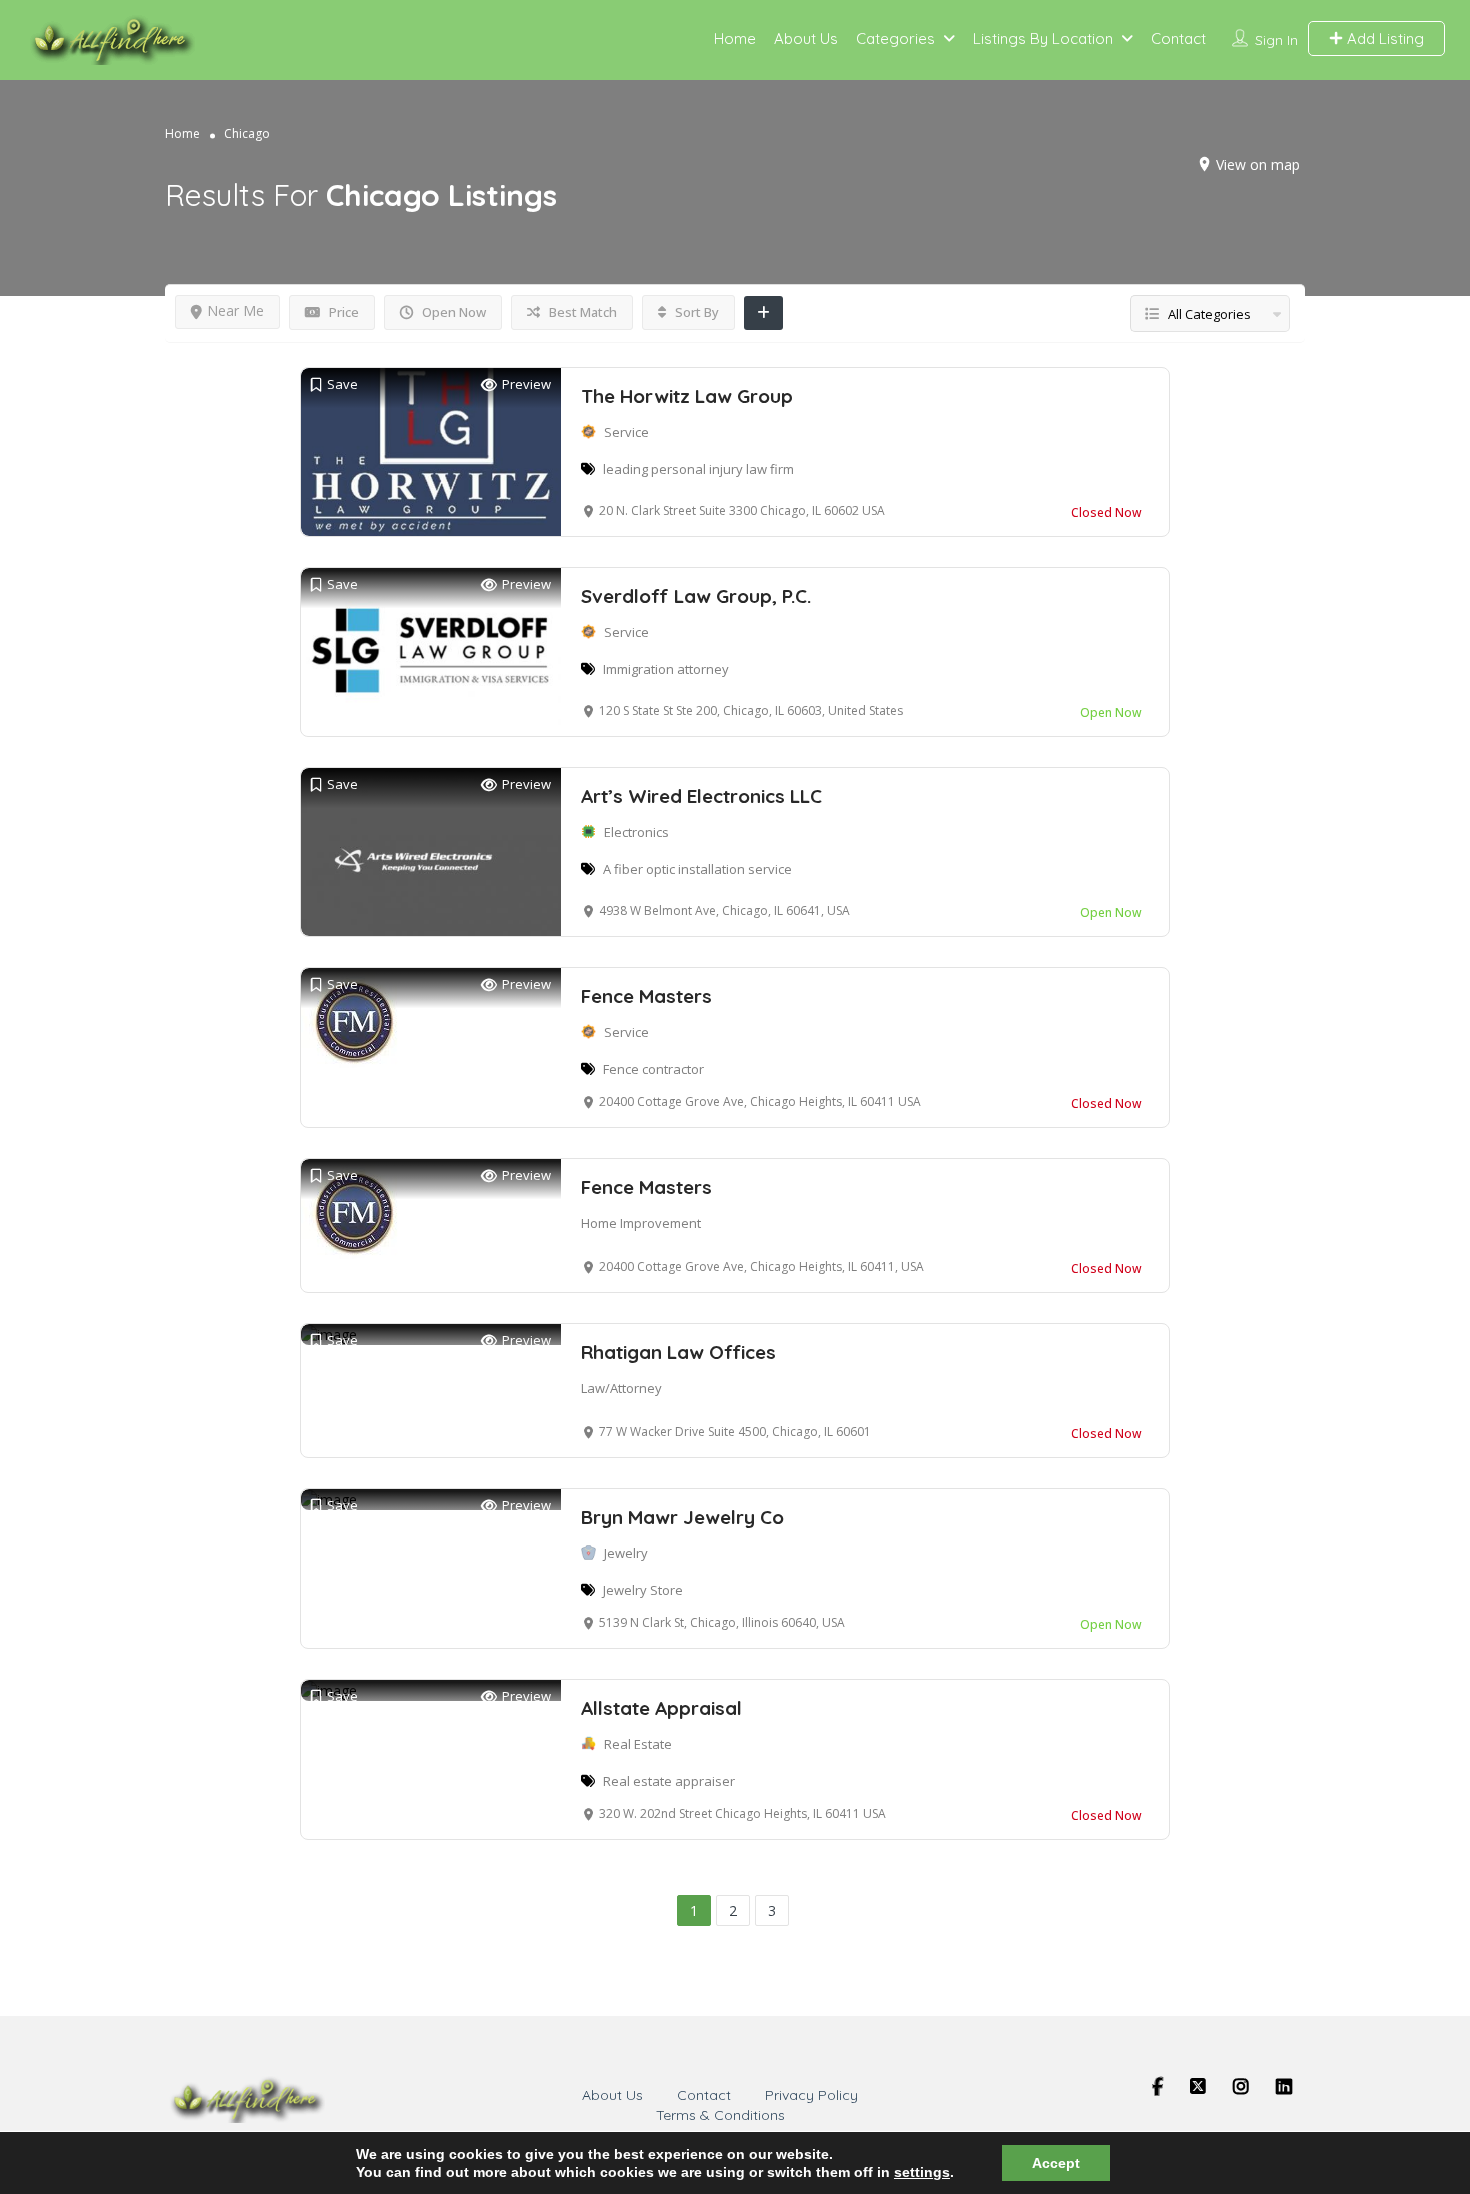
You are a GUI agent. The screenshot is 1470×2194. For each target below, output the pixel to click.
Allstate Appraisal (661, 1708)
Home (735, 38)
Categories (895, 38)
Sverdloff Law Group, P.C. (696, 596)
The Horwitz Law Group (687, 396)
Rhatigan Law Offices (678, 1352)
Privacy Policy (811, 2095)
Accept (1056, 2163)
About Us (806, 38)
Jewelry (626, 1553)
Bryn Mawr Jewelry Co (682, 1517)
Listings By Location (1043, 38)
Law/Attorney (621, 1388)
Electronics (636, 832)
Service (626, 432)
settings (922, 2172)
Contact (1178, 38)
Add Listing (1383, 38)
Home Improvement (641, 1223)
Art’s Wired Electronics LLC (701, 796)
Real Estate (638, 1744)
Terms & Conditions (720, 2115)
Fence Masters (646, 996)
